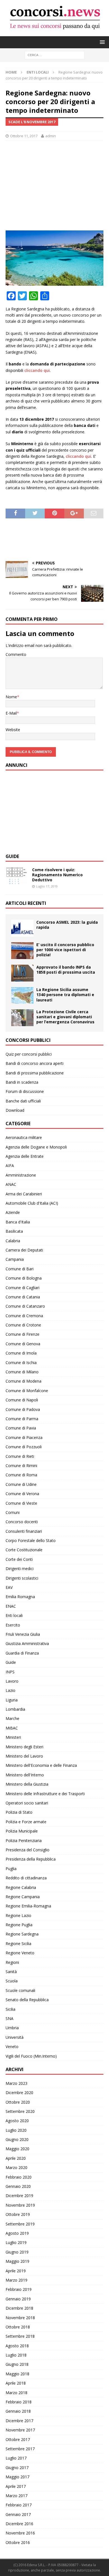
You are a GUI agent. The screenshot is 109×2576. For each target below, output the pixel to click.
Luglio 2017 (16, 2458)
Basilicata (14, 1231)
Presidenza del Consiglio (28, 1850)
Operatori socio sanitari (27, 1803)
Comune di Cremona (24, 1316)
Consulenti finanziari (24, 1531)
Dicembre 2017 (19, 2421)
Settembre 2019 (20, 2224)
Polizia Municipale (22, 1831)
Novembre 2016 (20, 2533)
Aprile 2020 (16, 2158)
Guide (12, 856)
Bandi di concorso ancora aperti (35, 1063)
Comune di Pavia (21, 1428)
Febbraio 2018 (19, 2402)
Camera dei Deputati (24, 1250)
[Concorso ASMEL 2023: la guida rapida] (22, 928)
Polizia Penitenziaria (24, 1841)
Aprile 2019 (16, 2271)
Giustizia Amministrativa (27, 1643)
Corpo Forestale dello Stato (31, 1540)
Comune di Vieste (21, 1503)
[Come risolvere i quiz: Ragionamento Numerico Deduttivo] (17, 876)
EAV (9, 1587)
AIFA (10, 1165)
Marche (12, 1718)
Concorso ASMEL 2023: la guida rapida (67, 925)
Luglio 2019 (16, 2242)
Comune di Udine (21, 1484)
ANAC (11, 1184)
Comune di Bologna (24, 1278)
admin (51, 136)
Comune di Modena (23, 1381)
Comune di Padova (23, 1409)
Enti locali (14, 1615)
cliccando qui (37, 370)
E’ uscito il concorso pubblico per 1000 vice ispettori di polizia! (65, 950)
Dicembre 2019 (19, 2196)
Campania (15, 1259)
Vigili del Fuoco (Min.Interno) (31, 2056)
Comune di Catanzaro (25, 1306)
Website (13, 730)
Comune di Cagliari (22, 1288)
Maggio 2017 (17, 2477)
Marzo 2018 (16, 2393)
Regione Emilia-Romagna (28, 1906)
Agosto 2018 (17, 2346)
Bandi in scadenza (22, 1082)
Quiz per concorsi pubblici (29, 1054)
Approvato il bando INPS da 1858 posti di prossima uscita (66, 970)
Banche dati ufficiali (23, 1101)
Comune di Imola (21, 1353)
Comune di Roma (21, 1475)
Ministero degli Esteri (24, 1747)
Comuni (13, 1512)
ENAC (11, 1606)
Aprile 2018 (16, 2383)
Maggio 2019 (17, 2261)
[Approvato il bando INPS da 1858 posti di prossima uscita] (22, 973)
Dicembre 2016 (19, 2524)
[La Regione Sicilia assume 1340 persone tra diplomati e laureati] (22, 995)
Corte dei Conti (19, 1559)
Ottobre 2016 (18, 2542)
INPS (10, 1672)
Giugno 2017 (17, 2468)
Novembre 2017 (20, 2430)
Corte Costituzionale (24, 1550)
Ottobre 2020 (18, 2102)
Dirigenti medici (20, 1569)
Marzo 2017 (16, 2496)
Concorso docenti (22, 1522)
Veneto (12, 2047)
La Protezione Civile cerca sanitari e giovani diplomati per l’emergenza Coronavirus (65, 1017)
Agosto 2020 (17, 2121)
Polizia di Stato (19, 1812)
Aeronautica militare (24, 1137)
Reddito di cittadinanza (26, 1878)
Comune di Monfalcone (27, 1391)
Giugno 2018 (17, 2364)
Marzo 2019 (16, 2280)
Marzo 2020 (16, 2167)
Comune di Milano (22, 1372)
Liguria (12, 1700)
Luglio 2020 (16, 2130)
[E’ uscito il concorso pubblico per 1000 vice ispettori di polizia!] (22, 951)
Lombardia (15, 1709)
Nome (11, 697)
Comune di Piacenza (24, 1437)
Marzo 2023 (16, 2083)
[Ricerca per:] (55, 55)
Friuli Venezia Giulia (23, 1634)
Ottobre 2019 (18, 2214)
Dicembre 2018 (19, 2308)
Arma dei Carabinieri (24, 1194)
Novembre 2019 (20, 2205)
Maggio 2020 (17, 2149)
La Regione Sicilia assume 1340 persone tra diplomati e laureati (65, 995)
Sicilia (10, 2009)
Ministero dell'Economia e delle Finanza (41, 1765)
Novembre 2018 (20, 2318)
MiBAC (12, 1728)
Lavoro (12, 1681)
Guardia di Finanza (22, 1653)
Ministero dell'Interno (25, 1775)
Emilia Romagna (20, 1597)
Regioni (12, 1962)
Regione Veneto (20, 1953)
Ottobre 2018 (18, 2327)
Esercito (13, 1625)
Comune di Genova (23, 1344)
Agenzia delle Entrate (25, 1156)
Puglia (11, 1869)
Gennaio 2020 (18, 2186)
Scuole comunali (20, 1990)
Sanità (11, 1972)
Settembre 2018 (20, 2336)
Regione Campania (23, 1897)
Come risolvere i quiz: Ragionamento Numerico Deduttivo (57, 875)
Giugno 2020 (17, 2139)
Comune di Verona (22, 1494)
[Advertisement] (54, 186)
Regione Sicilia (18, 1944)
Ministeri (13, 1737)
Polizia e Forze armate (26, 1822)
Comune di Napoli (22, 1400)
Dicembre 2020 (19, 2093)
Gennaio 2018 (18, 2411)
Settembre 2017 (20, 2449)
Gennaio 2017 (18, 2514)
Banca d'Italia (18, 1222)
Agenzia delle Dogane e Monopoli (36, 1147)
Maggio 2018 (17, 2374)
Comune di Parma (22, 1419)
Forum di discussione (25, 1091)
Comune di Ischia (21, 1363)
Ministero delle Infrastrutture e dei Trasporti (45, 1794)
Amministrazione (21, 1175)
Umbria (12, 2028)
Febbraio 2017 (19, 2505)
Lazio (10, 1690)
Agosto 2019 (17, 2233)
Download (15, 1110)
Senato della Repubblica (27, 2000)
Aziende (13, 1212)
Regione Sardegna (22, 1934)
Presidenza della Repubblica (31, 1859)
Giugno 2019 (17, 2252)
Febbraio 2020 (19, 2177)
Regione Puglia (19, 1925)
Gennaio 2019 (18, 2299)
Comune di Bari (20, 1269)
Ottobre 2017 (18, 2439)
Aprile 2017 (16, 2486)
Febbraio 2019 (19, 2289)
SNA (10, 2018)
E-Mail (11, 713)
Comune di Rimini (21, 1466)
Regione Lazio (18, 1915)
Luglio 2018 (16, 2355)
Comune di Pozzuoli (24, 1447)
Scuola (12, 1981)
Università (15, 2037)
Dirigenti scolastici (22, 1578)
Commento (16, 654)
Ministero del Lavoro (24, 1756)
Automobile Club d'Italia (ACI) (32, 1203)
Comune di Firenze (22, 1334)
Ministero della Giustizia (27, 1784)
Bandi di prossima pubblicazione (35, 1073)
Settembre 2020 (20, 2111)
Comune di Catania (23, 1297)
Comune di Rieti (20, 1456)
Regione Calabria (21, 1887)
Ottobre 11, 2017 (24, 136)
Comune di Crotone (23, 1325)
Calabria (13, 1241)
